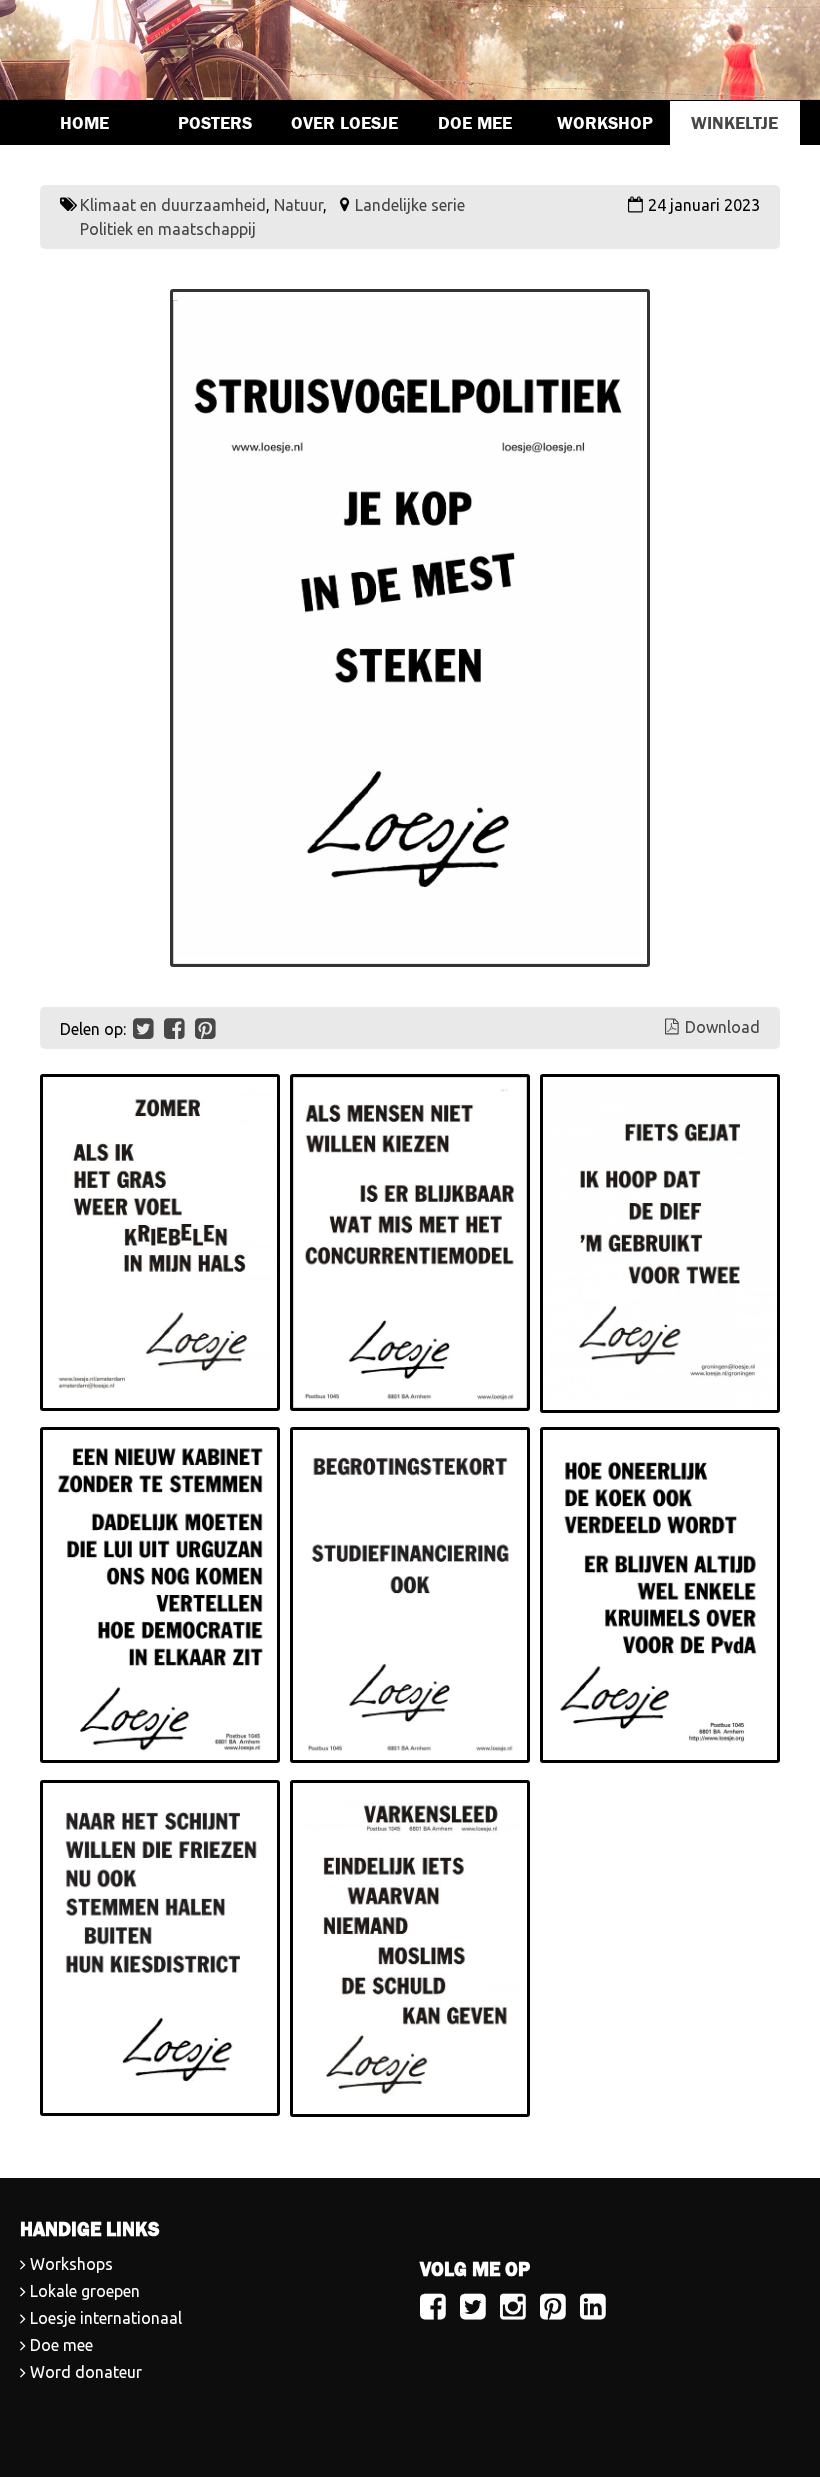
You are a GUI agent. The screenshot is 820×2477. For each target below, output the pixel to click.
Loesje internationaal (106, 2318)
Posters (215, 123)
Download (722, 1027)
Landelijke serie (410, 205)
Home (84, 123)
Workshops (71, 2264)
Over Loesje (344, 123)
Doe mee (475, 123)
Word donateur (86, 2372)
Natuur (298, 205)
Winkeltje (734, 123)
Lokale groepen (85, 2291)
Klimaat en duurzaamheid (173, 205)
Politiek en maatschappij (168, 229)
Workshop (605, 123)
